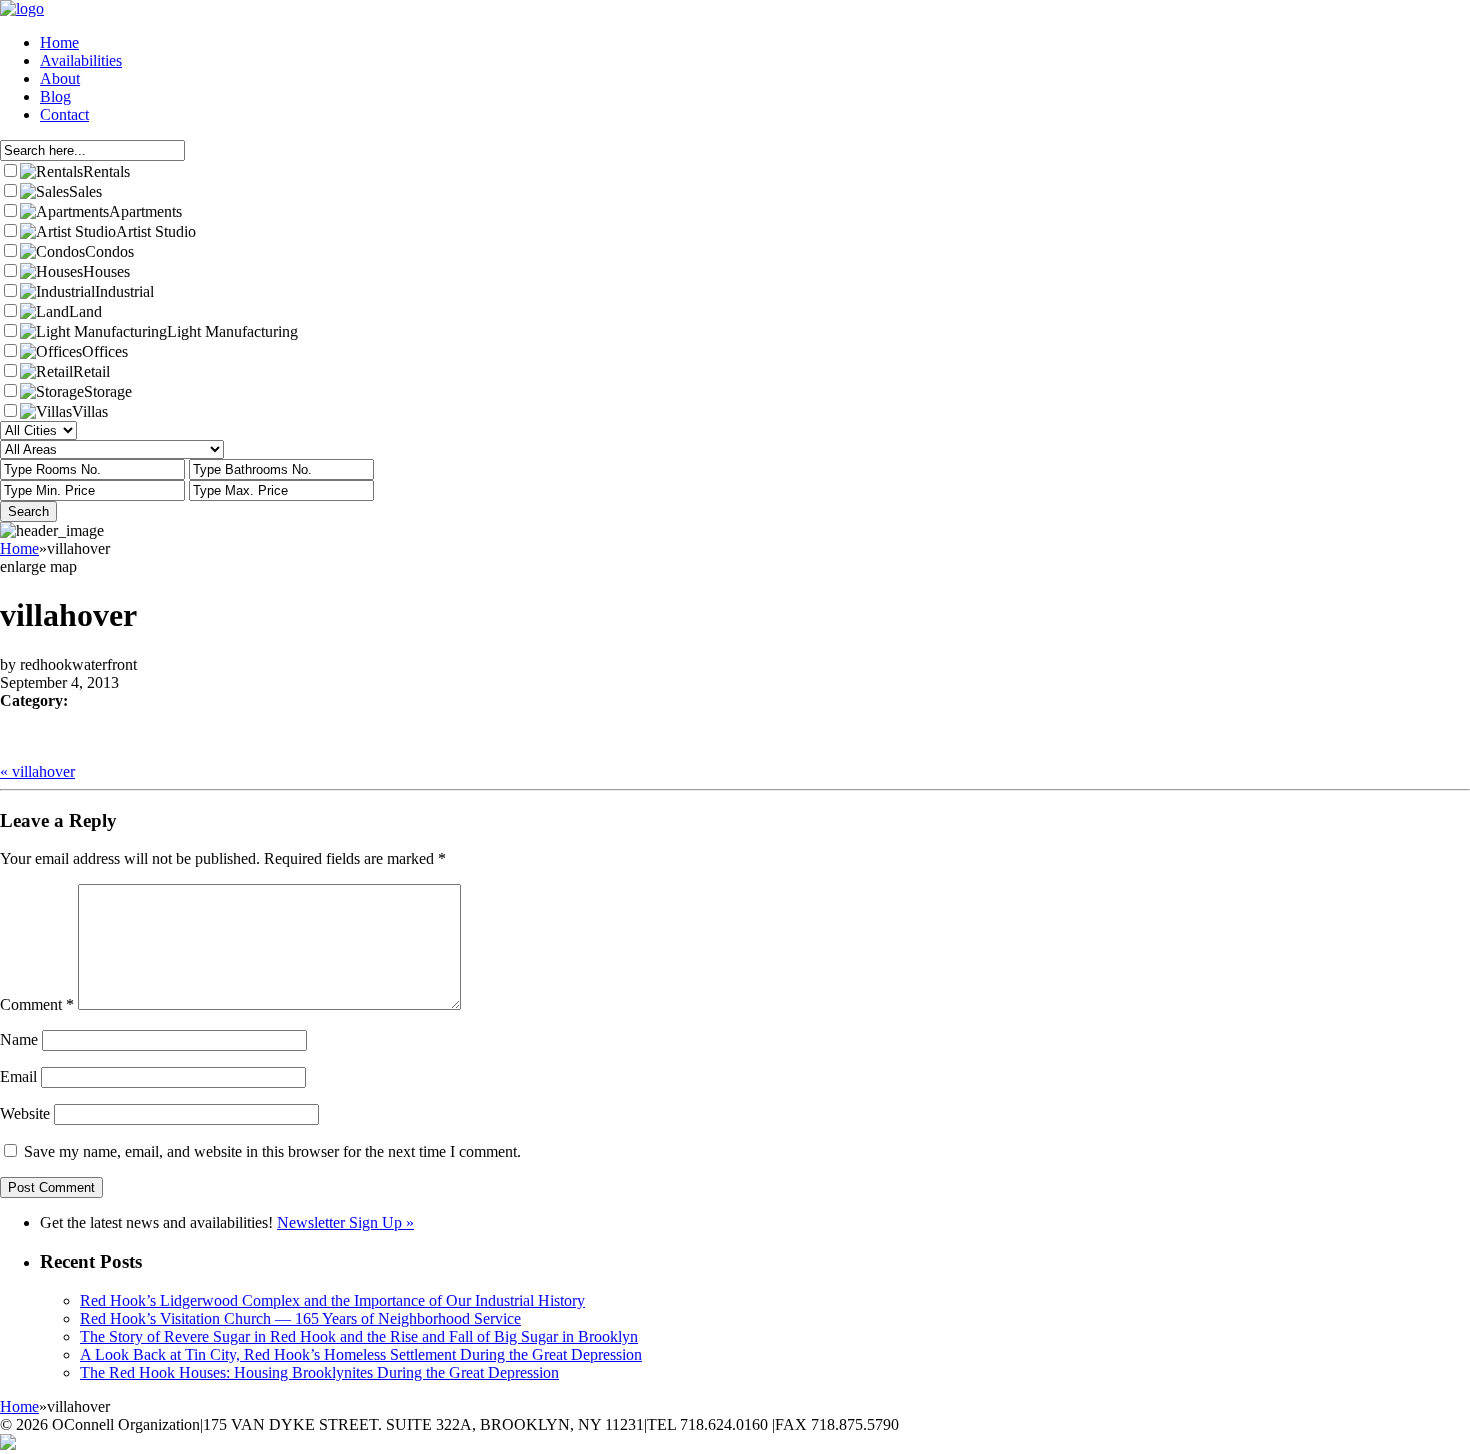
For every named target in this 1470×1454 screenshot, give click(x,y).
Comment (37, 1004)
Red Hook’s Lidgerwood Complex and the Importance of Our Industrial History (332, 1300)
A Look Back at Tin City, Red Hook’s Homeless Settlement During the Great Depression (361, 1354)
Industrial (124, 291)
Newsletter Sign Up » (345, 1222)
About (60, 78)
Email (18, 1076)
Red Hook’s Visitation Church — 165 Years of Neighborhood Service (300, 1318)
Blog (55, 96)
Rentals (106, 171)
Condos (109, 251)
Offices (105, 351)
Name (19, 1039)
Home (59, 42)
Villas (90, 411)
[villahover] (8, 737)
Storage (108, 391)
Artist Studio (156, 231)
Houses (106, 271)
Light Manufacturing (232, 331)
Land (85, 311)
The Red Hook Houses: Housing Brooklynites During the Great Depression (319, 1372)
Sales (85, 191)
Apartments (145, 211)
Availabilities (81, 60)
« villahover (37, 771)
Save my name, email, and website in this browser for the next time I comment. (272, 1151)
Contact (64, 114)
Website (25, 1113)
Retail (91, 371)
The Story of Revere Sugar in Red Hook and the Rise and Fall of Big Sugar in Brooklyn (359, 1336)
